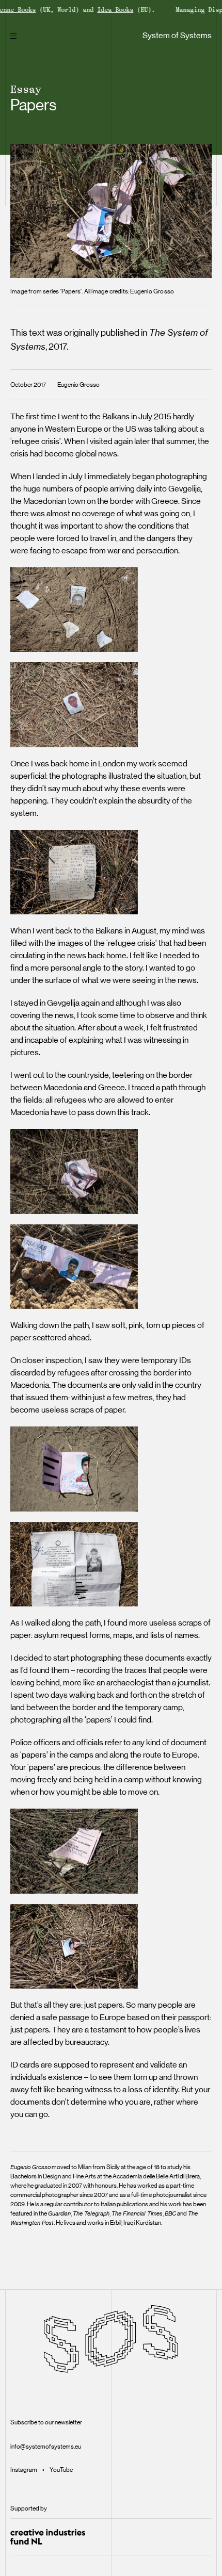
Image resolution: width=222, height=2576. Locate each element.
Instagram (24, 2470)
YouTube (61, 2470)
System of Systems (177, 35)
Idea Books (99, 10)
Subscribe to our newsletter (46, 2422)
